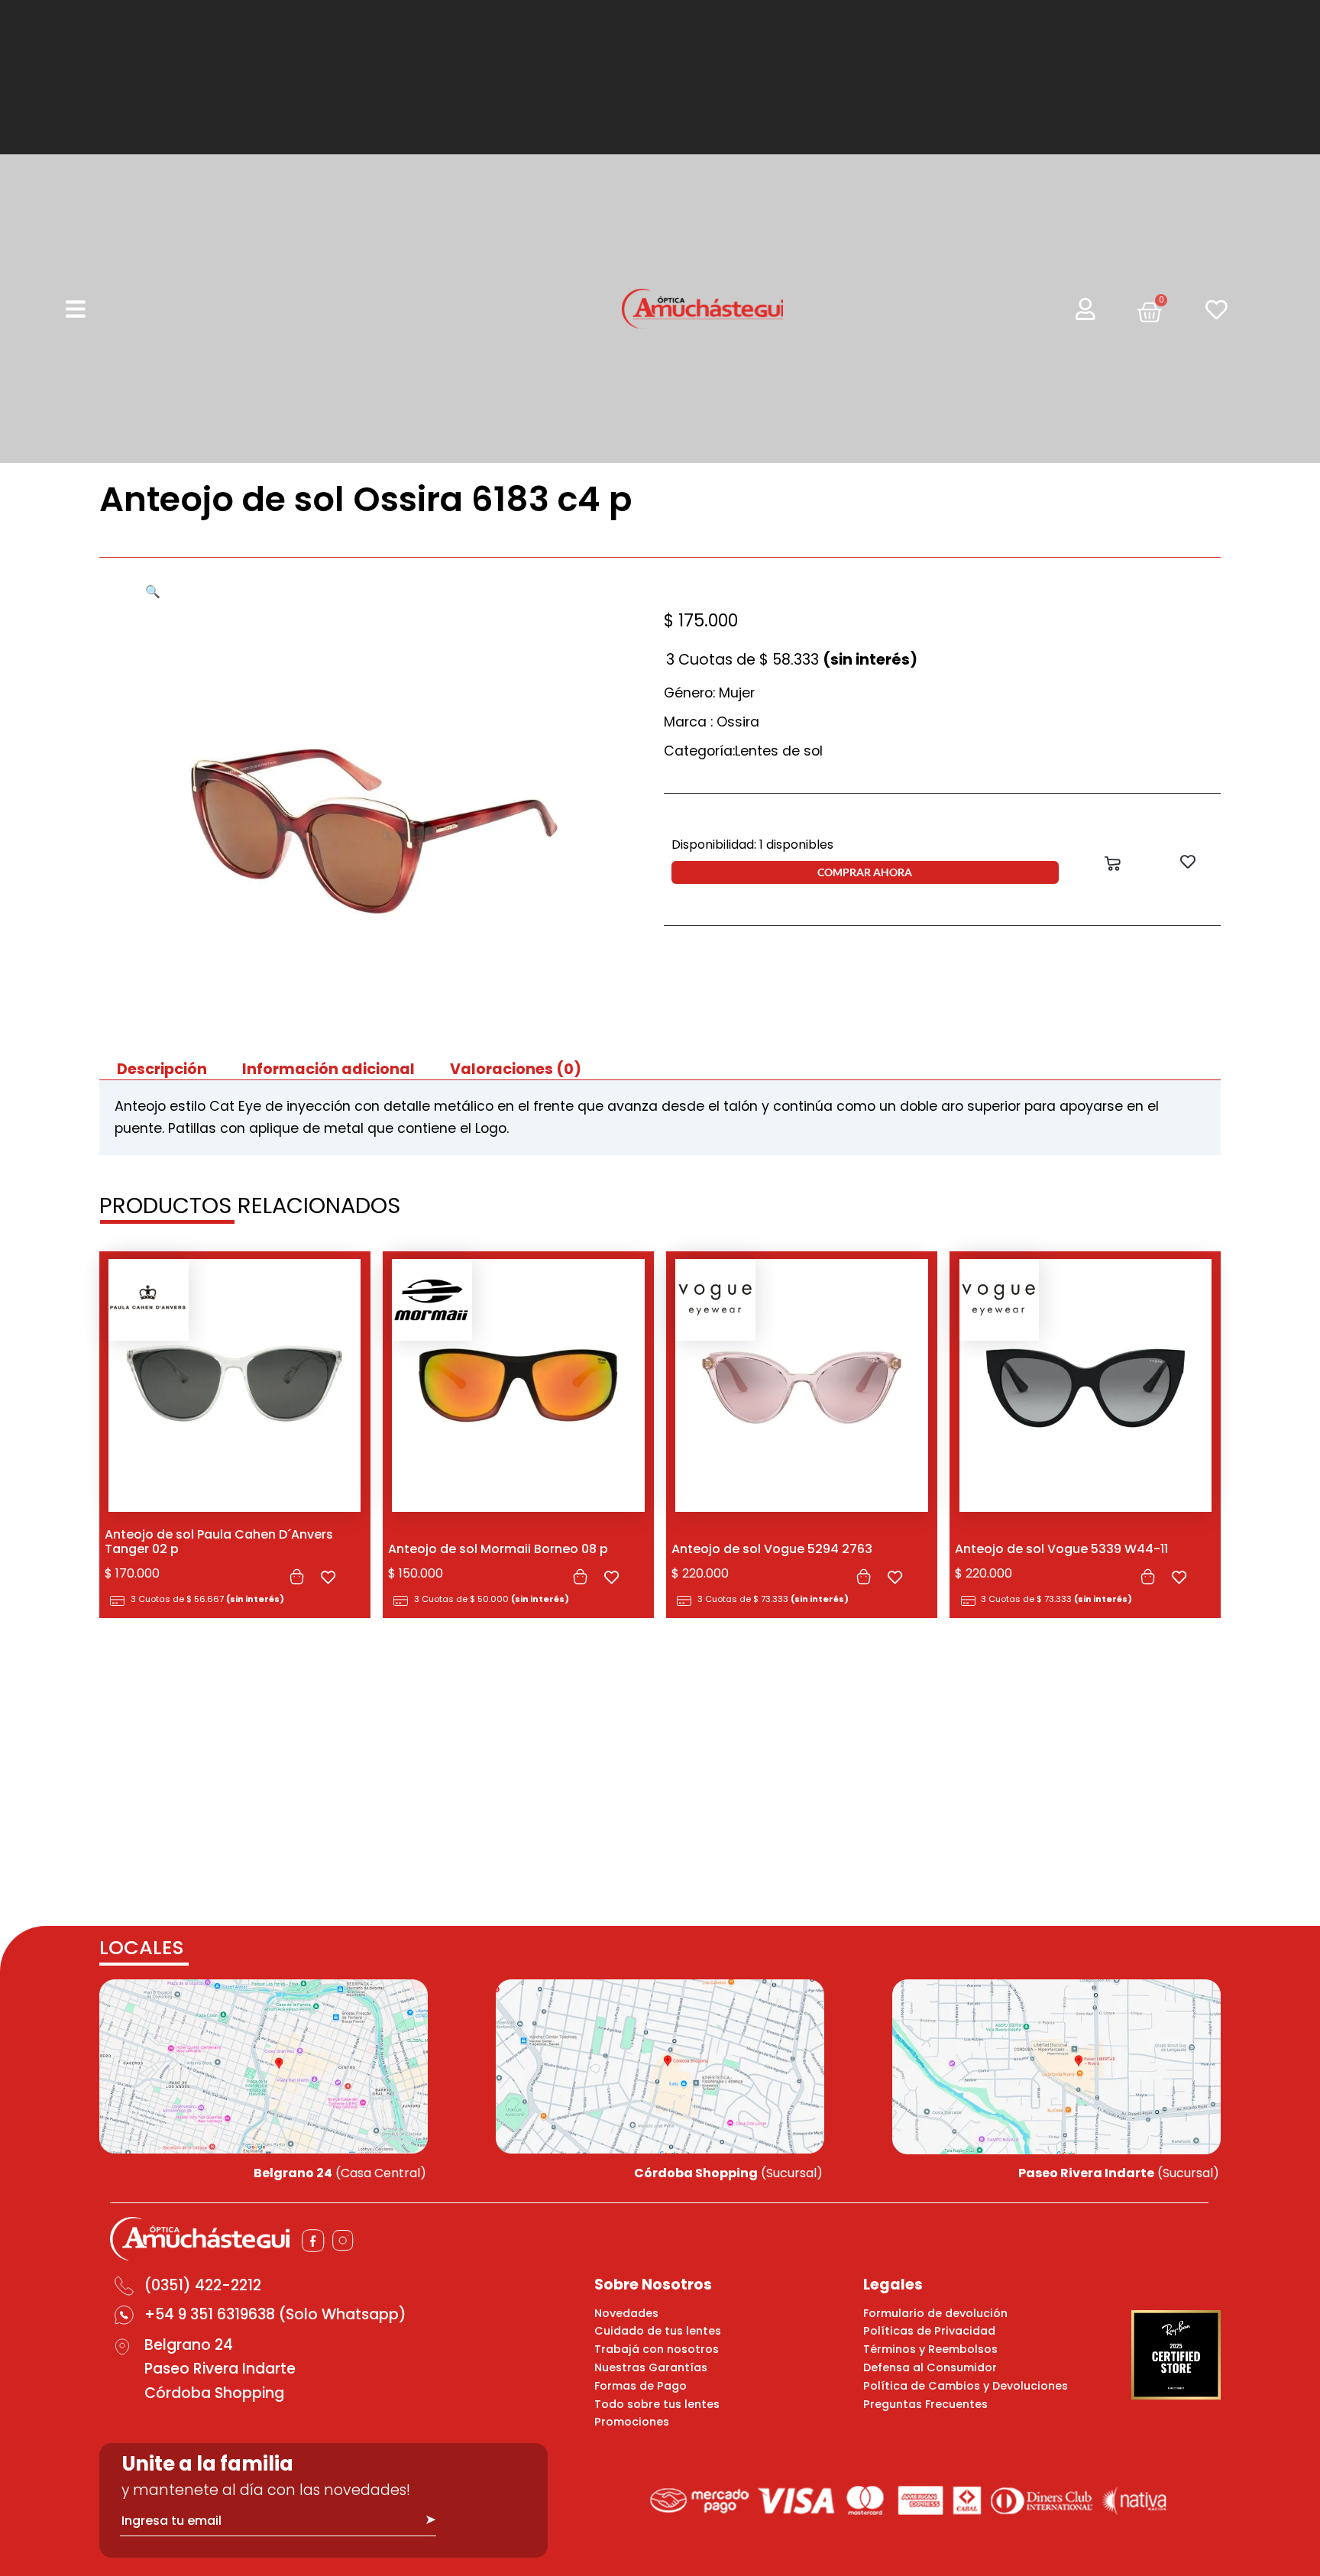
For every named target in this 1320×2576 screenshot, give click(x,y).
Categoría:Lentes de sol (743, 751)
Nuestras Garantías (651, 2367)
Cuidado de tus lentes (658, 2331)
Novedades (626, 2313)
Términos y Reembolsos (930, 2349)
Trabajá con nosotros (657, 2349)
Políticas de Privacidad (929, 2331)
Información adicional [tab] (328, 1069)
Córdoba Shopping (214, 2393)
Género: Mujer (709, 693)
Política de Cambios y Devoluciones (966, 2386)
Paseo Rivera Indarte (220, 2369)
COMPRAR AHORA (865, 872)
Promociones (632, 2422)
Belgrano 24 (189, 2345)
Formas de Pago (641, 2386)
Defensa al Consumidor (930, 2367)
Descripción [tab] (162, 1069)
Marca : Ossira (712, 722)
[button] (153, 592)
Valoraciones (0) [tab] (516, 1069)
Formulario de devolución (935, 2313)
